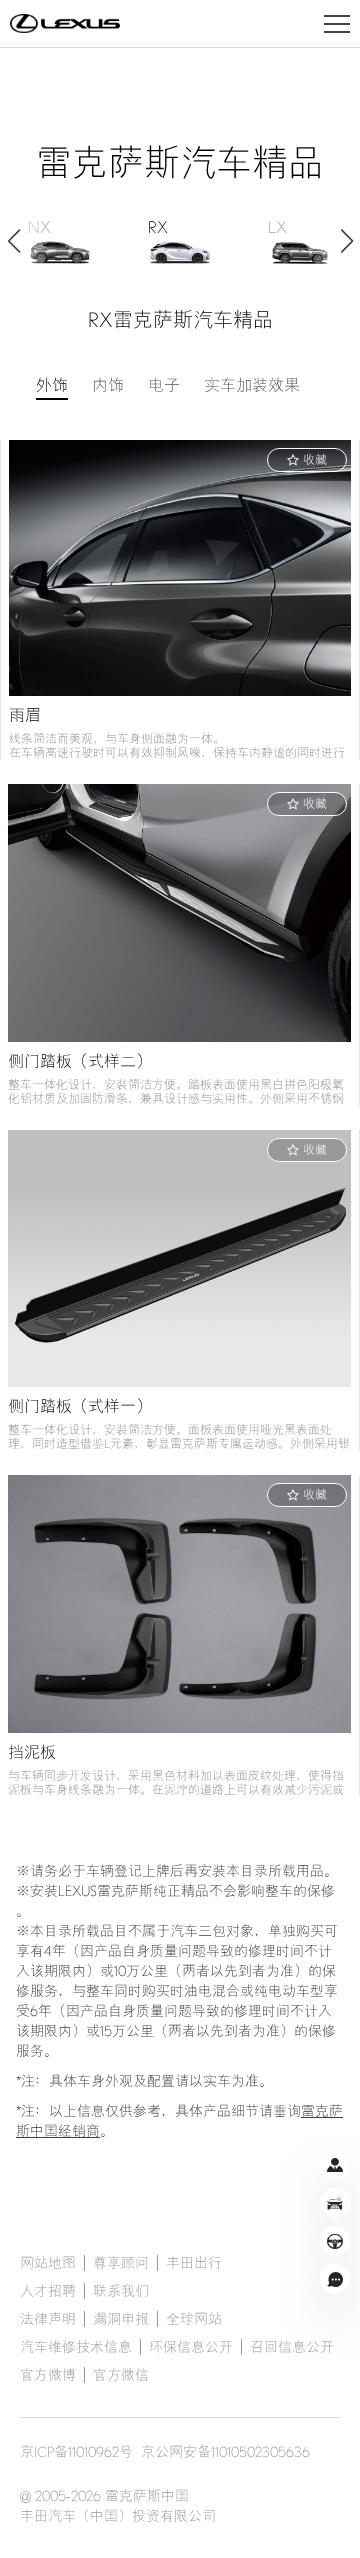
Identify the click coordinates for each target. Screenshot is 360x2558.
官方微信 (121, 2375)
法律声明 (48, 2319)
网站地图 (48, 2263)
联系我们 (121, 2291)
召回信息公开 (292, 2347)
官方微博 (48, 2375)
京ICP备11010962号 (76, 2452)
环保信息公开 (191, 2347)
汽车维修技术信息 (76, 2347)
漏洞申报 (121, 2319)
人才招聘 (48, 2291)
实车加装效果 (252, 386)
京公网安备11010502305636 (225, 2452)
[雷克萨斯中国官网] (65, 24)
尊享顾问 (121, 2263)
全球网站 (194, 2319)
